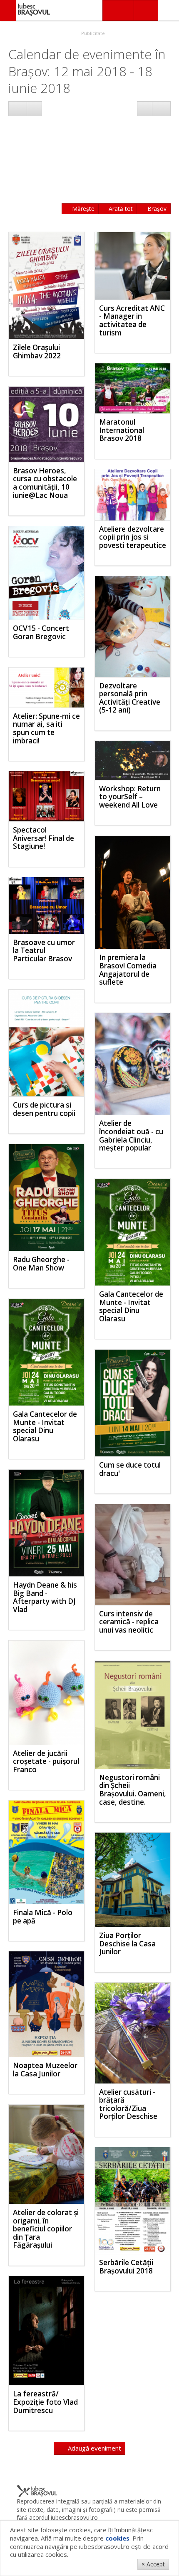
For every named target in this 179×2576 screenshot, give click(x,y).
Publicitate (92, 33)
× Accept (153, 2564)
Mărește (82, 209)
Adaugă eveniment (94, 2448)
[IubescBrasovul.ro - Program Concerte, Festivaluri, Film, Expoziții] (8, 10)
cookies (117, 2538)
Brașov (156, 209)
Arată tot (120, 209)
